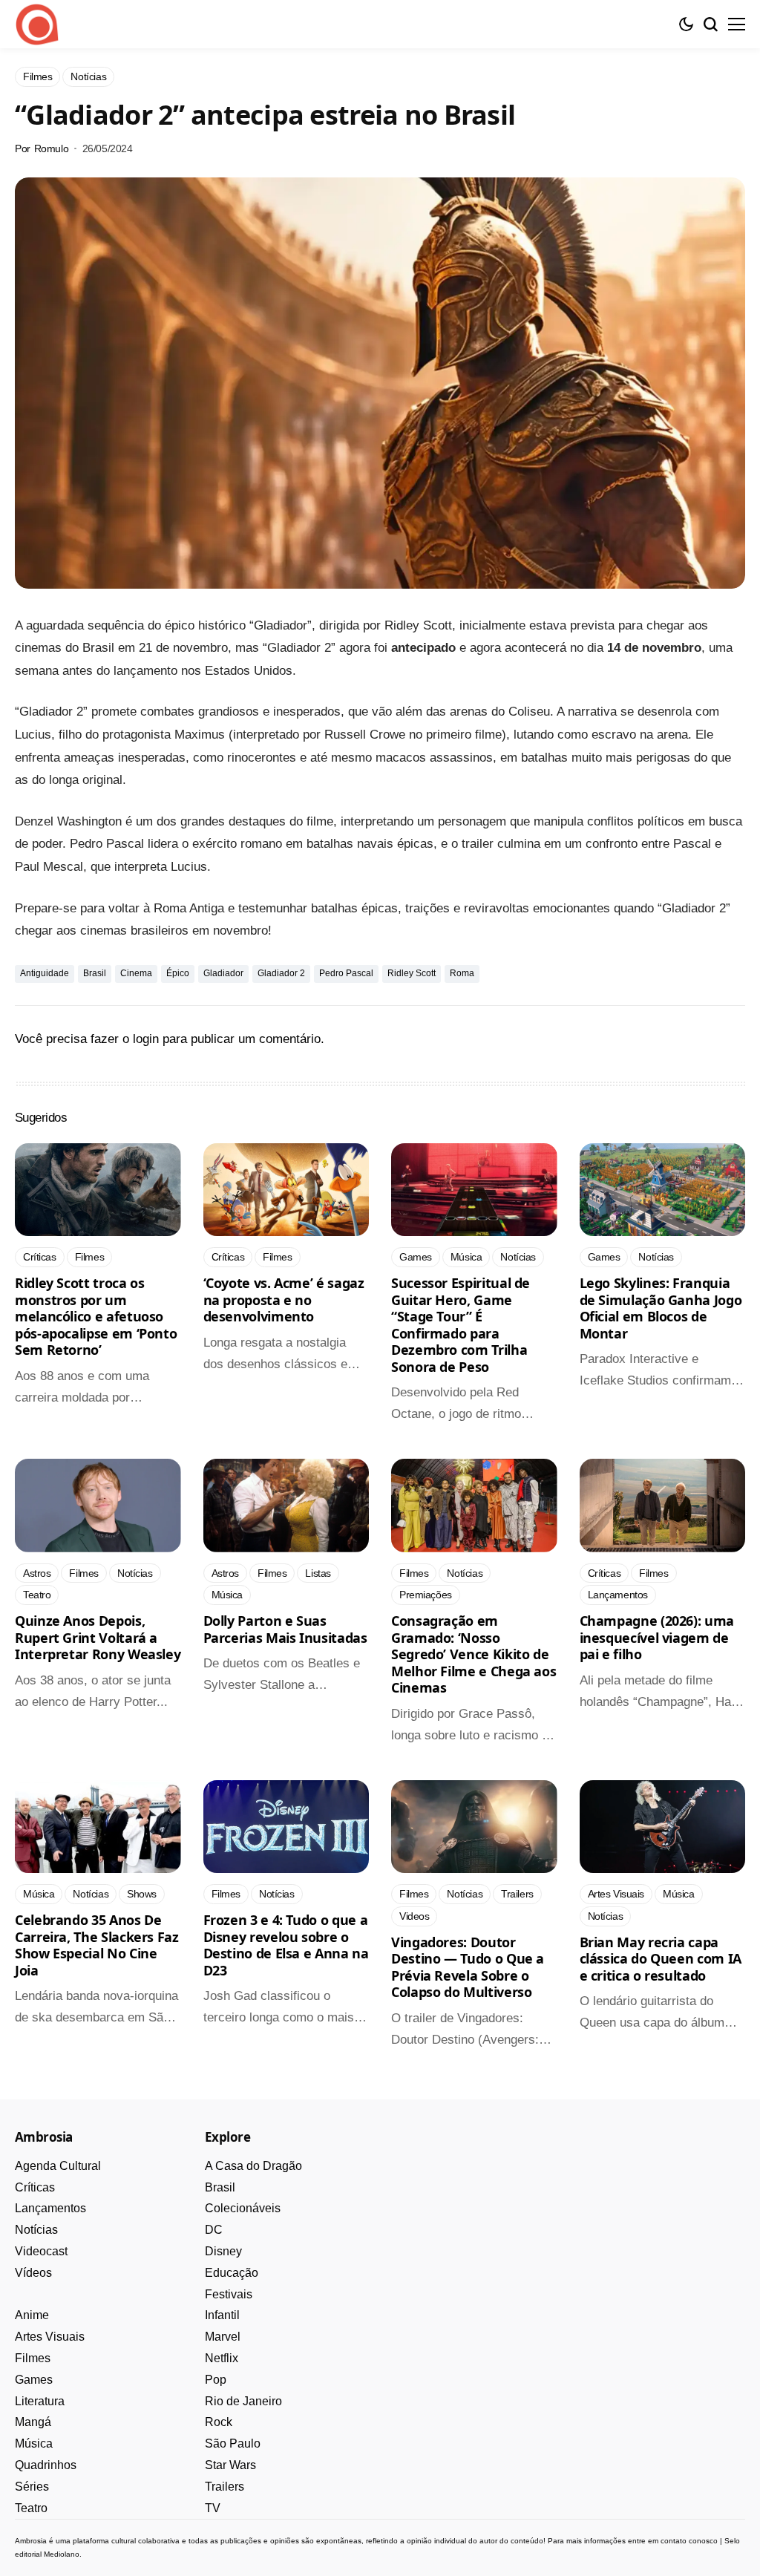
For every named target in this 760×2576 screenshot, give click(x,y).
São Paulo (233, 2443)
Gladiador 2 (281, 973)
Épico (178, 973)
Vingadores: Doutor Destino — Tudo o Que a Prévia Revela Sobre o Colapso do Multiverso (468, 1967)
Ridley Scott (412, 973)
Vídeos (33, 2273)
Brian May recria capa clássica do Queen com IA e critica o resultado (661, 1959)
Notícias (36, 2230)
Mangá (33, 2422)
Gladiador (223, 973)
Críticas (35, 2187)
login (146, 1039)
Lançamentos (50, 2208)
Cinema (136, 973)
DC (214, 2230)
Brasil (95, 973)
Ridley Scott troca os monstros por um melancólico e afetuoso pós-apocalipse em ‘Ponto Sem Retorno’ (96, 1316)
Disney (223, 2251)
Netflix (222, 2358)
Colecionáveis (243, 2208)
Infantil (222, 2315)
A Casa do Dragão (253, 2166)
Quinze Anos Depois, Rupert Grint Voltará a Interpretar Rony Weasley (98, 1637)
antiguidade (45, 973)
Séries (32, 2487)
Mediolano (62, 2554)
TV (213, 2508)
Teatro (31, 2508)
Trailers (225, 2487)
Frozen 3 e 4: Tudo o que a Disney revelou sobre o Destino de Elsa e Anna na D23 (286, 1945)
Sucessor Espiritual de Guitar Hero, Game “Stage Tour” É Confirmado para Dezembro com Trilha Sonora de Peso (461, 1325)
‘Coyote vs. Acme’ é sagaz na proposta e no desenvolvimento (284, 1300)
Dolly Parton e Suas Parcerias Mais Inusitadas (285, 1629)
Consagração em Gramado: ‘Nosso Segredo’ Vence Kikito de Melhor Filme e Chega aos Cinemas (474, 1654)
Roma (462, 973)
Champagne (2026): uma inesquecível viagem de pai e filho (657, 1637)
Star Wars (230, 2465)
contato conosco (689, 2541)
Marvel (223, 2337)
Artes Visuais (50, 2337)
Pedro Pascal (346, 973)
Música (34, 2443)
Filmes (33, 2358)
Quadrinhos (46, 2465)
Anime (32, 2315)
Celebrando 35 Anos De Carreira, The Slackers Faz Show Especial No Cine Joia (97, 1945)
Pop (216, 2380)
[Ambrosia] (37, 24)
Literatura (40, 2401)
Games (34, 2380)
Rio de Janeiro (243, 2401)
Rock (219, 2422)
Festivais (229, 2294)
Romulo (51, 148)
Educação (232, 2273)
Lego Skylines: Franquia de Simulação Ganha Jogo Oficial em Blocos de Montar (661, 1308)
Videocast (41, 2251)
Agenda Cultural (58, 2166)
